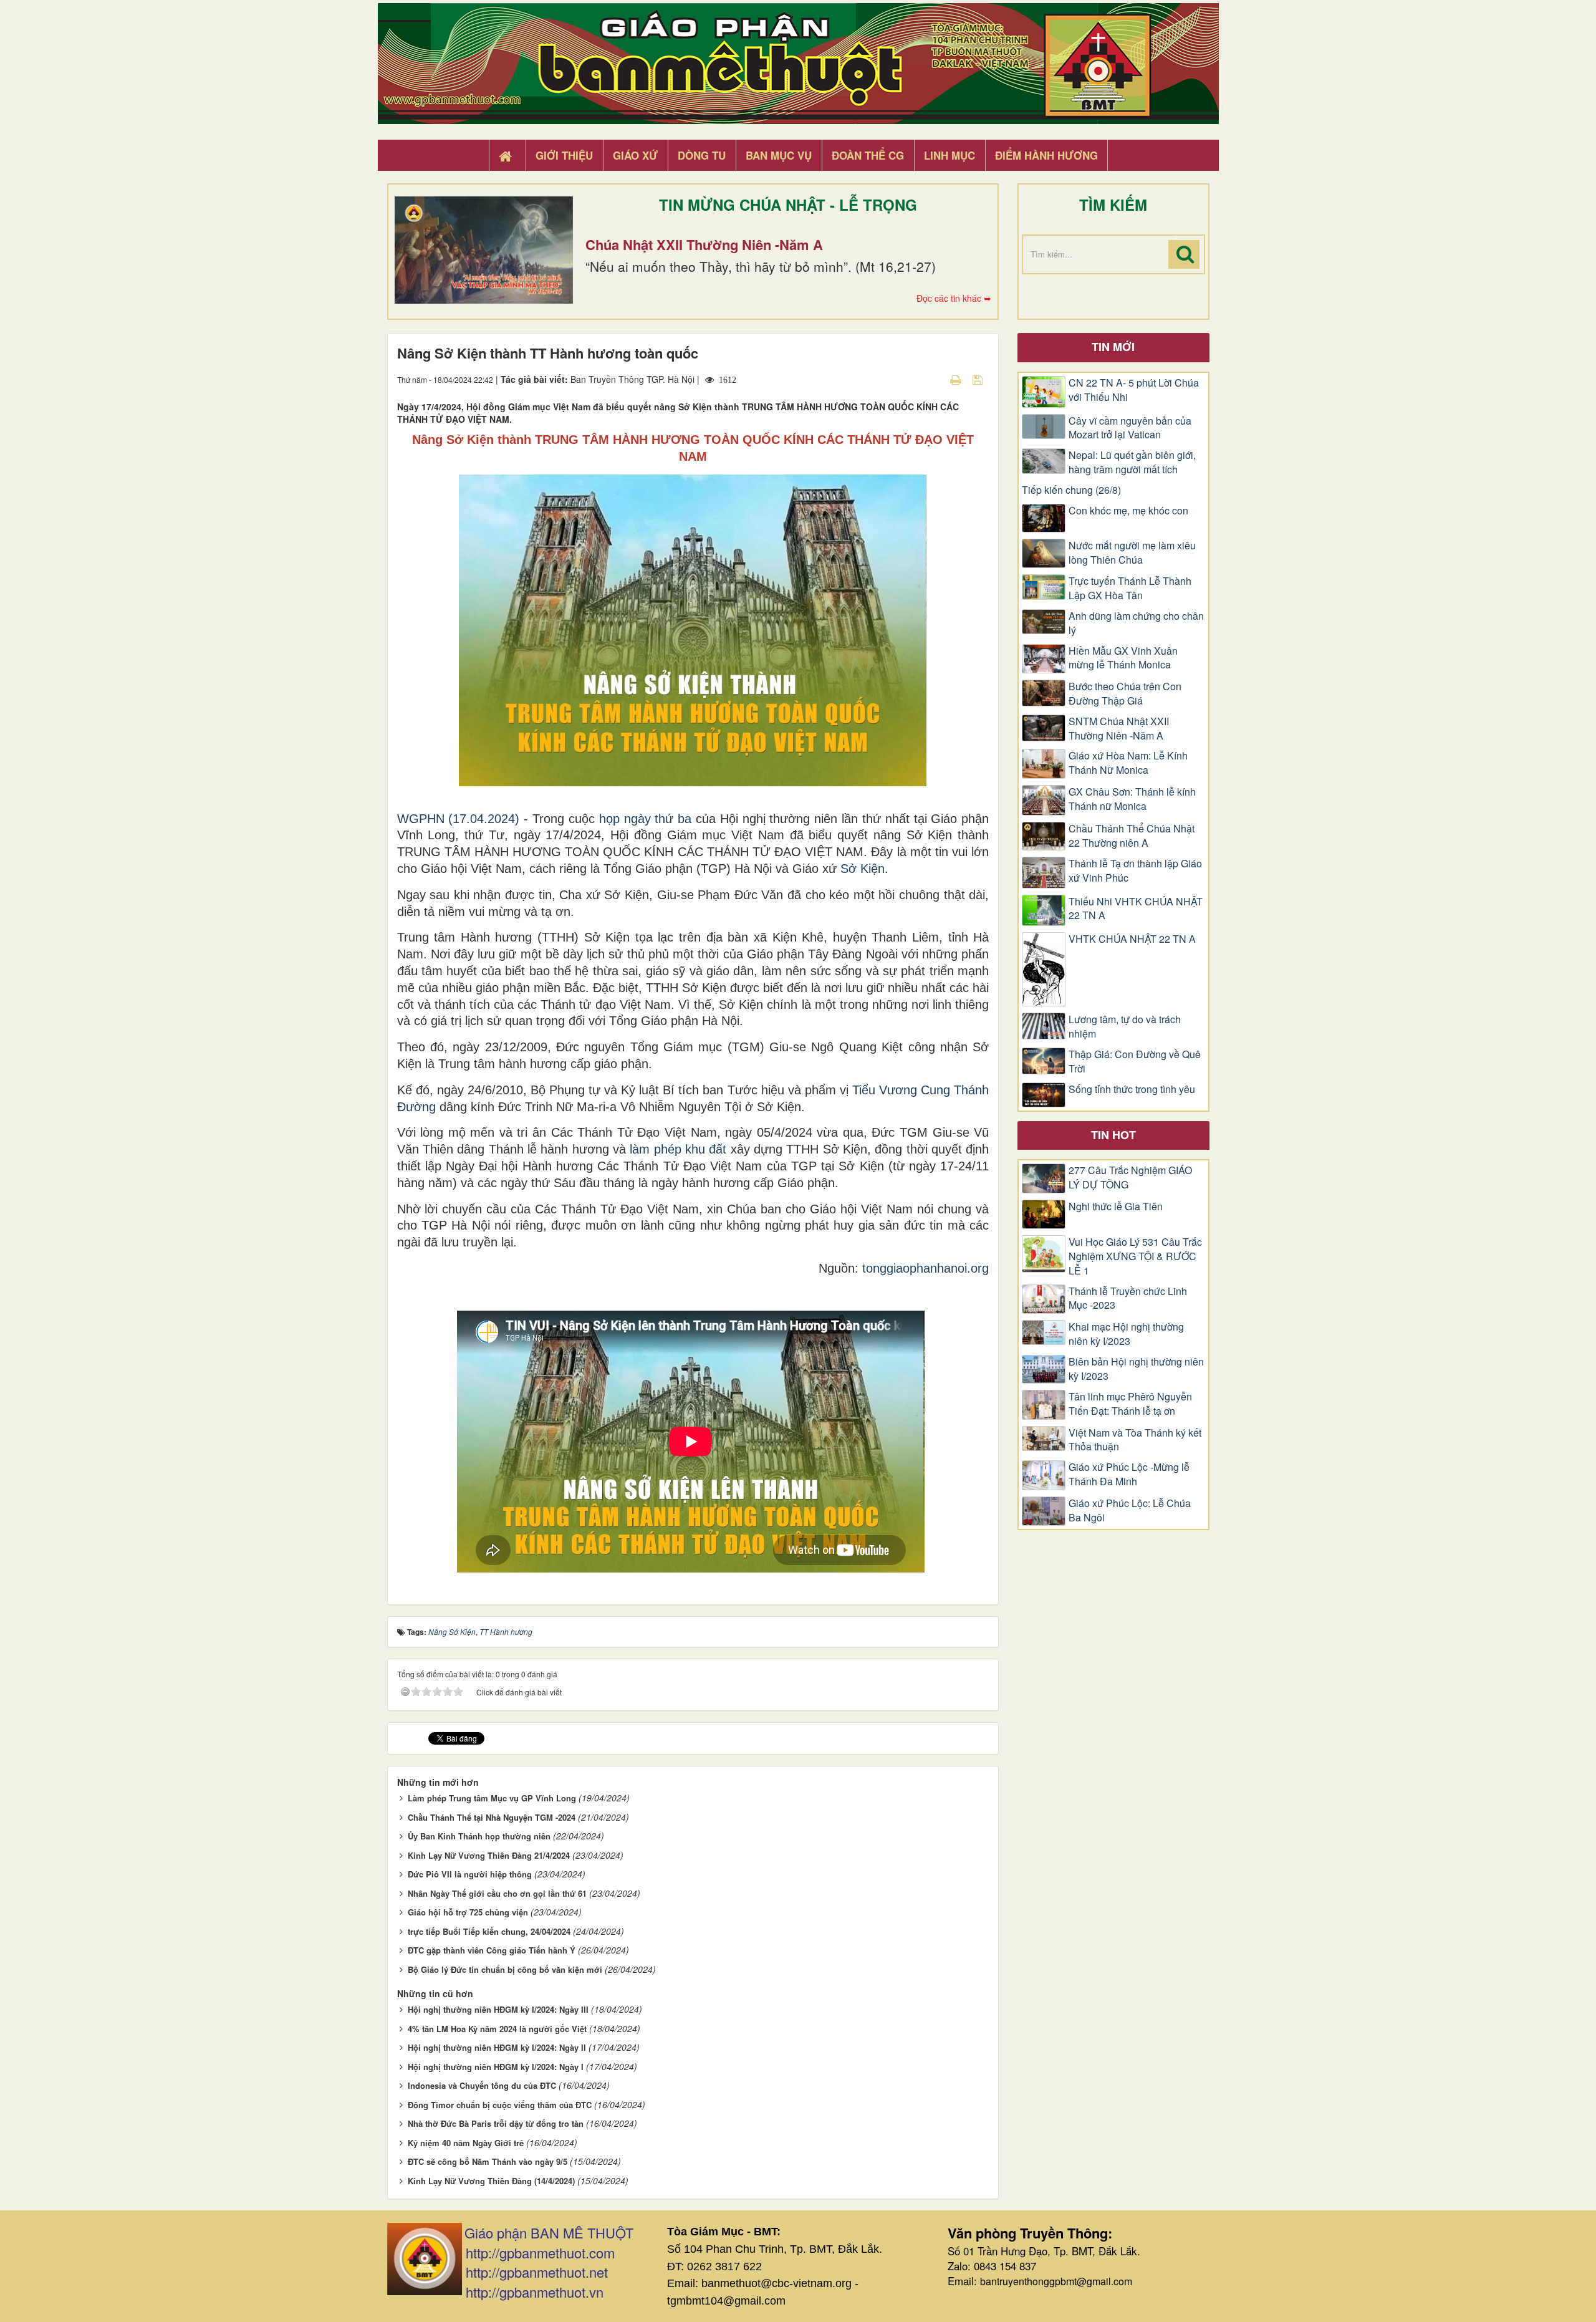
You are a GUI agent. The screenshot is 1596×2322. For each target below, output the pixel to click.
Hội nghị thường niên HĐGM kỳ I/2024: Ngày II (497, 2047)
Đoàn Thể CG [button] (868, 155)
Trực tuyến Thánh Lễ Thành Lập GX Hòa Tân (1130, 588)
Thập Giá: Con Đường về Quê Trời (1135, 1062)
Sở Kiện (863, 869)
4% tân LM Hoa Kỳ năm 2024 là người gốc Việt (497, 2029)
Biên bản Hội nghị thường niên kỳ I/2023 (1136, 1369)
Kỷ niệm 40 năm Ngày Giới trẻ (466, 2143)
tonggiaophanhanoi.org (925, 1268)
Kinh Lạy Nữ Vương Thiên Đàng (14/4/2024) (491, 2181)
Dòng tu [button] (702, 155)
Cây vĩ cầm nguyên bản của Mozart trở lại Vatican (1130, 428)
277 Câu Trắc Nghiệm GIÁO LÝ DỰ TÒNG (1130, 1178)
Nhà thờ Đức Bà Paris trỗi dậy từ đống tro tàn (496, 2123)
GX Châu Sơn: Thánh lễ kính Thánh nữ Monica (1132, 799)
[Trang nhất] (507, 156)
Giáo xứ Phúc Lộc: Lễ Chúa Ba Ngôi (1130, 1510)
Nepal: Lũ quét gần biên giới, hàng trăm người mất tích (1132, 462)
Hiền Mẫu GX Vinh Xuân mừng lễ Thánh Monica (1123, 658)
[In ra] (957, 379)
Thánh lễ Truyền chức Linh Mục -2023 (1128, 1298)
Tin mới (1113, 347)
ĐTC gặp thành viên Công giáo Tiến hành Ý (492, 1950)
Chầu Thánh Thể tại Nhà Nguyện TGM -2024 (492, 1817)
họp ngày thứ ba (646, 819)
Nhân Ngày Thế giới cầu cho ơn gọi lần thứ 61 (497, 1893)
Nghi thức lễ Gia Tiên (1116, 1207)
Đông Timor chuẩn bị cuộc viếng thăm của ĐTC (500, 2105)
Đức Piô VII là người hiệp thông (470, 1874)
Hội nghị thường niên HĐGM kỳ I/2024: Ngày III (498, 2009)
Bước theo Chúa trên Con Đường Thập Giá (1125, 694)
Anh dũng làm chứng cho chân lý (1136, 623)
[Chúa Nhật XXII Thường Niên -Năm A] (484, 250)
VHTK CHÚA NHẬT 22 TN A (1132, 939)
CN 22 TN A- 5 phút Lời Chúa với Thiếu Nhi (1134, 390)
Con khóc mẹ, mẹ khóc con (1128, 511)
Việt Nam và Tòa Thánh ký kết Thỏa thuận (1135, 1440)
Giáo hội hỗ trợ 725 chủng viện (468, 1912)
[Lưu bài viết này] (979, 379)
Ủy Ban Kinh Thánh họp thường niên (479, 1836)
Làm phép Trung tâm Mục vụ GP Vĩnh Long (492, 1798)
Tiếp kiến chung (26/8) (1071, 490)
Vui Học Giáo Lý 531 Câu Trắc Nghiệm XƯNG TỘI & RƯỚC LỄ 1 (1135, 1256)
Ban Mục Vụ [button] (779, 155)
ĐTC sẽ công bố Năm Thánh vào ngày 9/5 (488, 2161)
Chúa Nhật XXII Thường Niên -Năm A (704, 244)
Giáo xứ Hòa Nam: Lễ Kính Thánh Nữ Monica (1128, 763)
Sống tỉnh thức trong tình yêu (1132, 1089)
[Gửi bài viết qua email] (934, 379)
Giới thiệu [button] (564, 155)
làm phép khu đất (678, 1149)
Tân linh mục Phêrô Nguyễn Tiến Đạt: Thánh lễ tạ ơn (1130, 1404)
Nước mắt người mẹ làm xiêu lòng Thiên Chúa (1132, 553)
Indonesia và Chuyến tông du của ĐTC (482, 2085)
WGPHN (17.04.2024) (459, 819)
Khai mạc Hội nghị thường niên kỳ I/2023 (1126, 1334)
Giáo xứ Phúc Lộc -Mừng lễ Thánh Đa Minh (1129, 1474)
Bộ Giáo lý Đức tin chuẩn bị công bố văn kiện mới (505, 1969)
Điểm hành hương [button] (1046, 155)
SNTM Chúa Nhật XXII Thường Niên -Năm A (1119, 729)
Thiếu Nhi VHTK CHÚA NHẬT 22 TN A (1136, 909)
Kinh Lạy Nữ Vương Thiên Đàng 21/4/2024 (489, 1855)
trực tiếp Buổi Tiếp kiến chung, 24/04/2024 (489, 1931)
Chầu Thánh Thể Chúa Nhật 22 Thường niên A (1132, 836)
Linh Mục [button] (949, 155)
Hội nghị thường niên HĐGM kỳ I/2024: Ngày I (496, 2067)
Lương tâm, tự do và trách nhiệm (1125, 1027)
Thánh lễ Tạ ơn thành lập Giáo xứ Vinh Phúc (1135, 871)
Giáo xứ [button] (635, 155)
